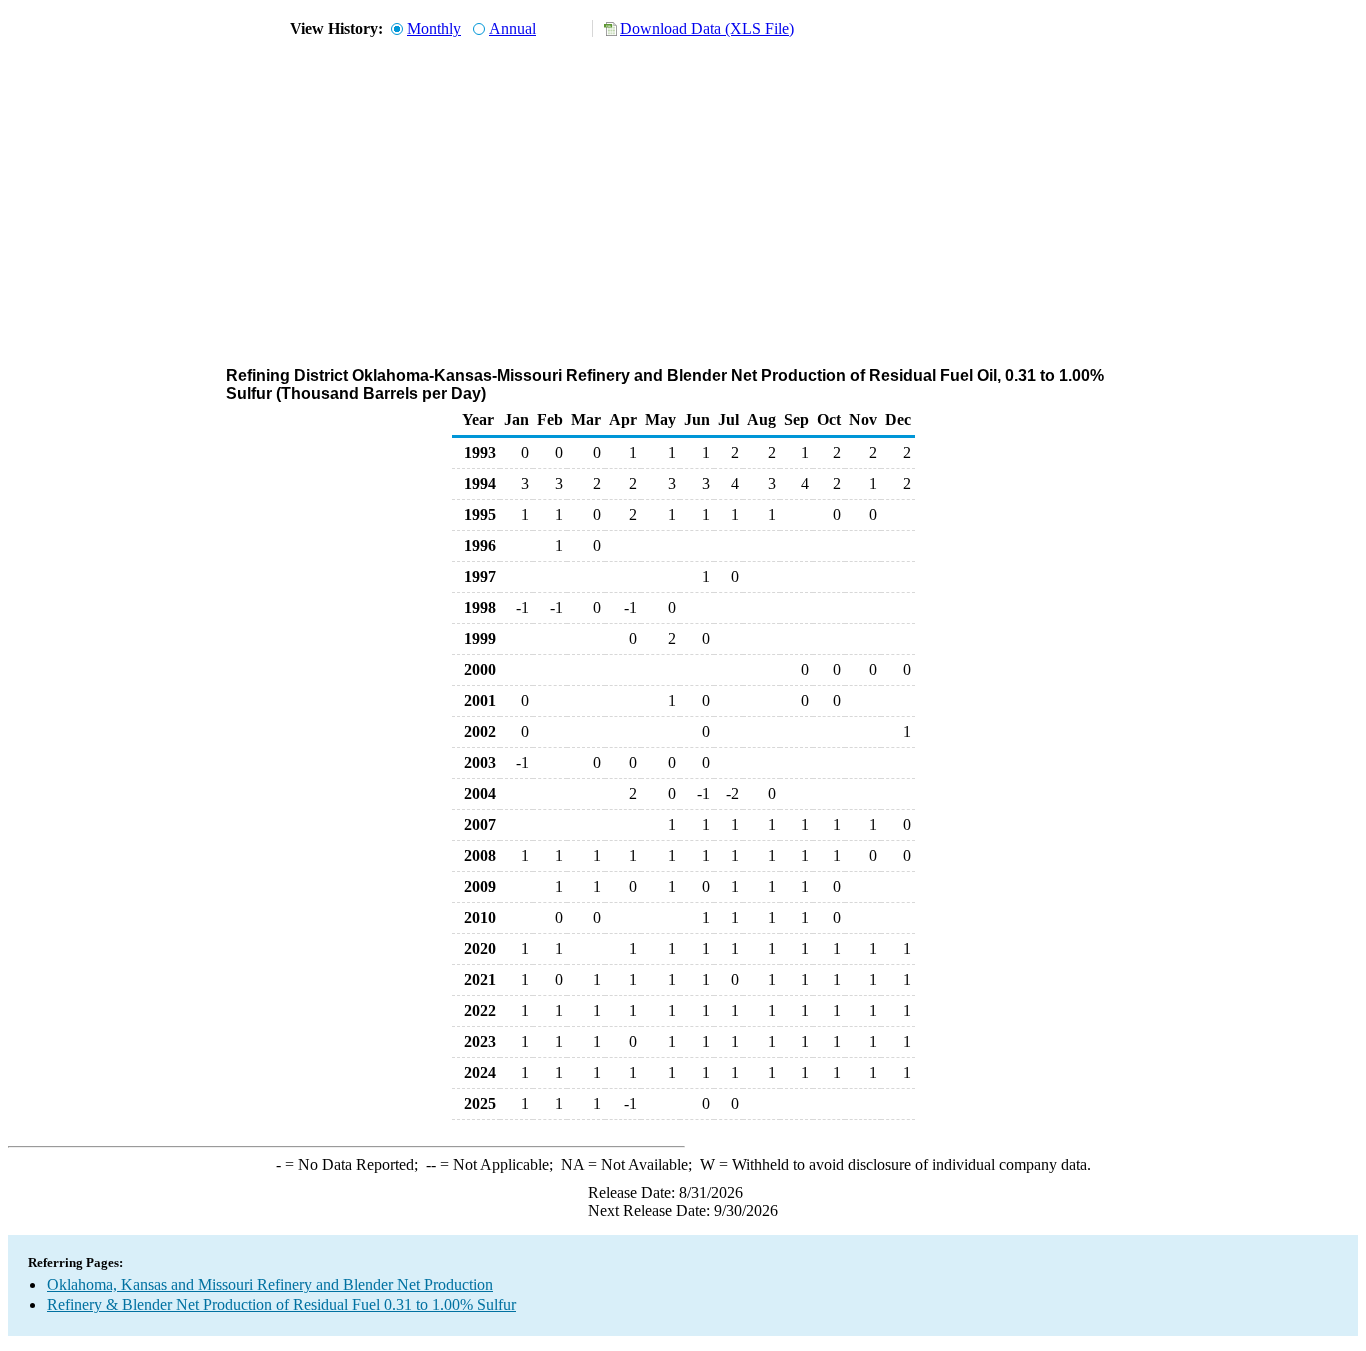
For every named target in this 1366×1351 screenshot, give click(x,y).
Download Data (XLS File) (707, 28)
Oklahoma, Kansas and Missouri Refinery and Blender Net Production (270, 1284)
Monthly (434, 28)
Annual (512, 28)
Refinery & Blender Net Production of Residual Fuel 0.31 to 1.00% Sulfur (281, 1304)
